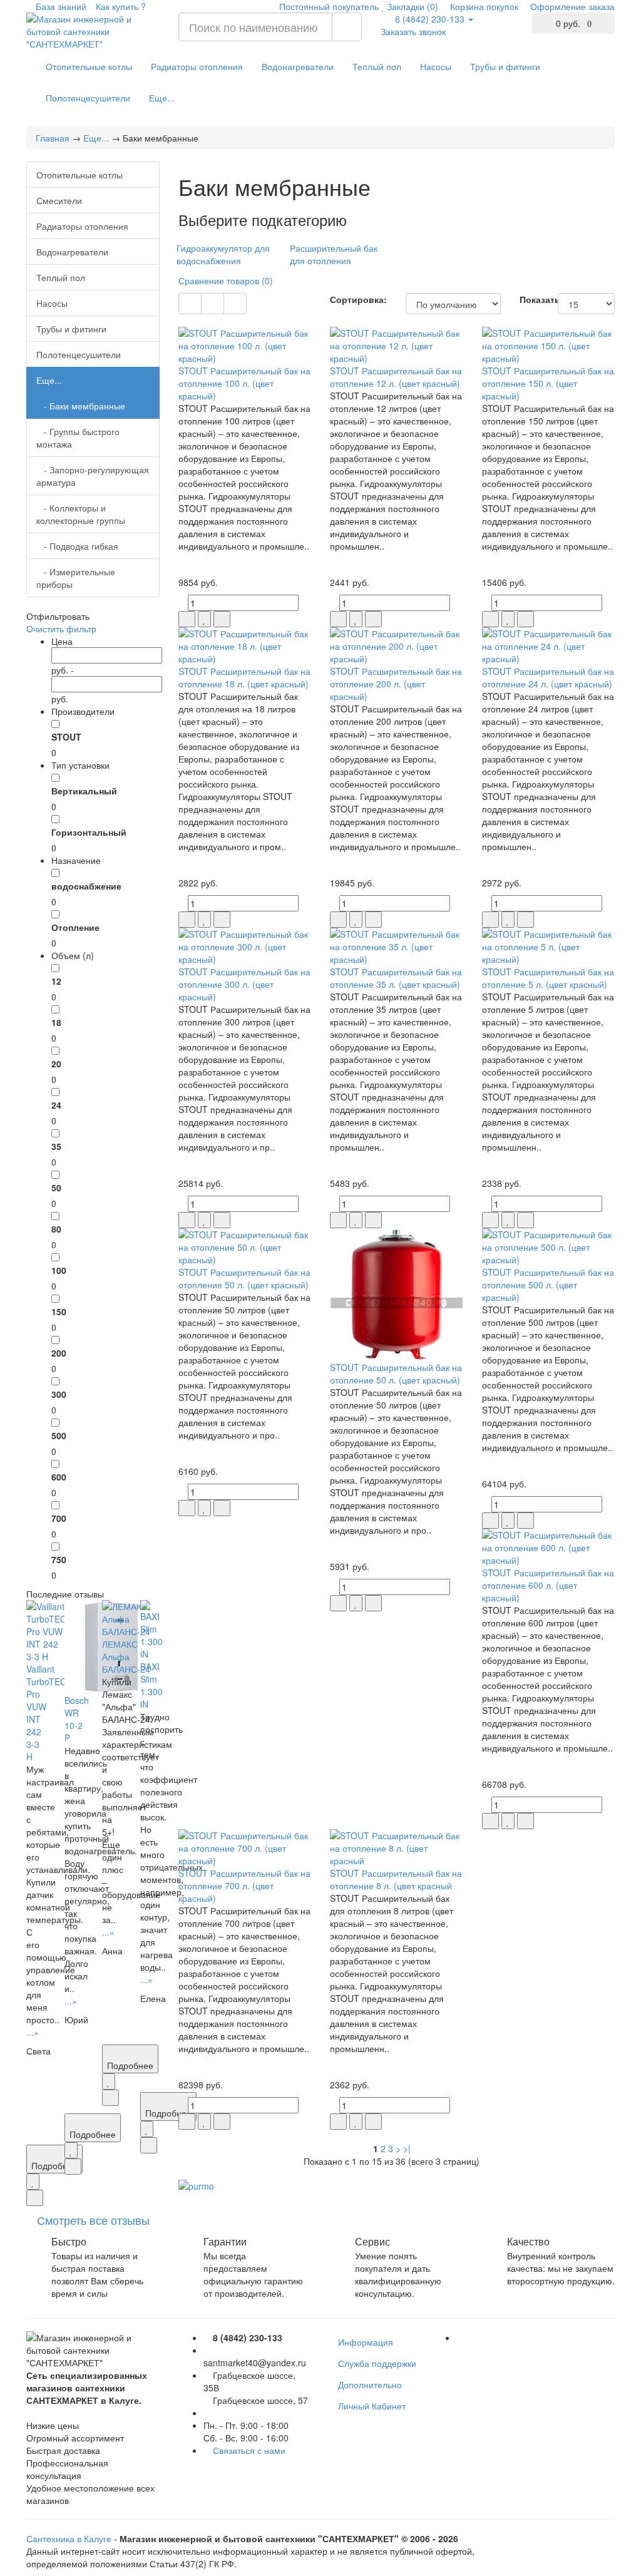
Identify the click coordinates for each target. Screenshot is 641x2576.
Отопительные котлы (89, 66)
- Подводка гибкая (77, 546)
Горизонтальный (89, 832)
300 (59, 1394)
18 (56, 1022)
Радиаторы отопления (197, 66)
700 (59, 1518)
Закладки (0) (411, 6)
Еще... (162, 98)
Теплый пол (377, 66)
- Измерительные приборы (76, 578)
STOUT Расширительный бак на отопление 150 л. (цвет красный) (548, 383)
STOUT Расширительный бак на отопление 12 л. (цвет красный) (396, 377)
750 (59, 1559)
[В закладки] (33, 2182)
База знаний (60, 6)
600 (59, 1477)
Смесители (59, 200)
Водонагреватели (298, 66)
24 (56, 1105)
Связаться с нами (249, 2450)
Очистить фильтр (61, 629)
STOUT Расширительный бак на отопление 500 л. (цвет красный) (548, 1285)
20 (56, 1064)
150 (59, 1311)
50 (56, 1188)
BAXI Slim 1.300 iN (151, 1685)
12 (56, 981)
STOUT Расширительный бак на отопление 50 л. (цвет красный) (244, 1278)
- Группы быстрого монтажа (78, 438)
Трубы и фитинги (505, 66)
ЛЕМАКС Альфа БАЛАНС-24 (126, 1656)
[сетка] (190, 304)
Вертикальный (84, 791)
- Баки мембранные (81, 406)
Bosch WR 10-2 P (77, 1719)
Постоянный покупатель (328, 6)
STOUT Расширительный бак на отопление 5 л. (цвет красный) (548, 978)
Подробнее (93, 2134)
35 (56, 1146)
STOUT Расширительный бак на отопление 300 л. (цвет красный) (244, 984)
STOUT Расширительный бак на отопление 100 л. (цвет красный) (244, 383)
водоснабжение (86, 886)
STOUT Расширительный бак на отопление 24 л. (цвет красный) (548, 677)
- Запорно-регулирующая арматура (93, 476)
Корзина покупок (483, 6)
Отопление (75, 927)
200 (59, 1353)
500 (59, 1435)
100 (59, 1270)
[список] (213, 304)
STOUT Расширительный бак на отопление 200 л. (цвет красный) (396, 684)
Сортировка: (358, 299)
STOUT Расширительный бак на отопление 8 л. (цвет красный (396, 1879)
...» (33, 2032)
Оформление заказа (571, 6)
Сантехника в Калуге (69, 2538)
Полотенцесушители (88, 98)
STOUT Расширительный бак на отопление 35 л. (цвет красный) (396, 978)
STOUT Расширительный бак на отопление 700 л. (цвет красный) (244, 1886)
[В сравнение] (35, 2198)
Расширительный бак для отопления (334, 254)
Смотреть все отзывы (93, 2220)
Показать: (529, 299)
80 (56, 1229)
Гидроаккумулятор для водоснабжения (223, 254)
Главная (53, 138)
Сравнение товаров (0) (226, 280)
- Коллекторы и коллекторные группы (81, 514)
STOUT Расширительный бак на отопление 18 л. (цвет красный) (244, 677)
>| (407, 2148)
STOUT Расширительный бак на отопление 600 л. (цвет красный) (548, 1585)
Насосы (436, 66)
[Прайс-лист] (235, 304)
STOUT (66, 737)
